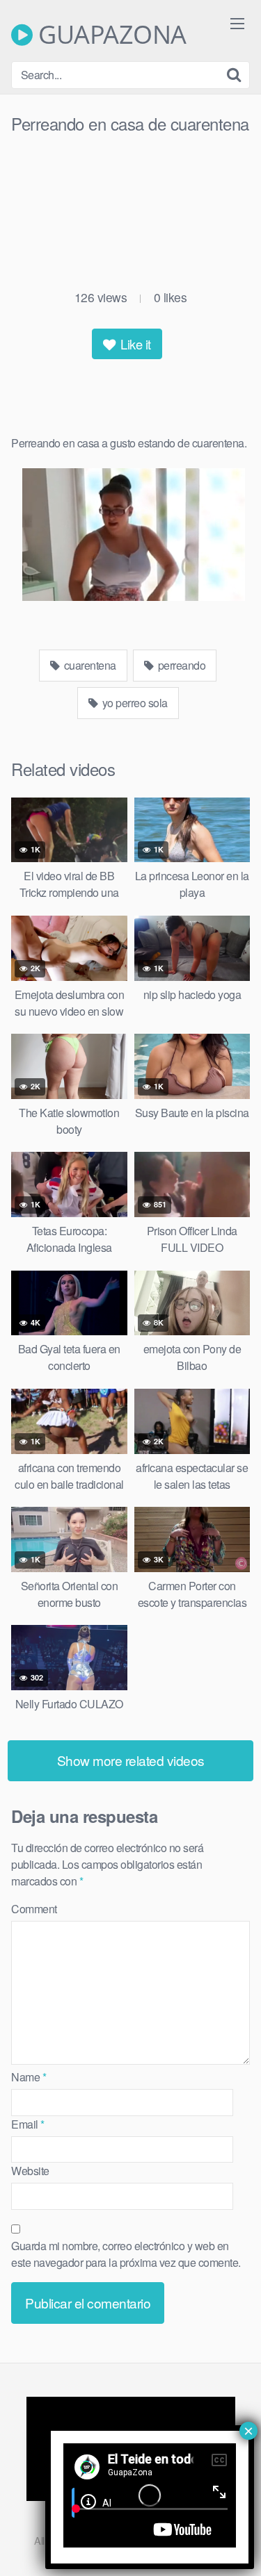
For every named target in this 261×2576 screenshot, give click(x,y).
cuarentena (89, 665)
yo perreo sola (134, 703)
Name (29, 2077)
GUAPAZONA (110, 35)
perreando (180, 665)
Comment (34, 1909)
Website (30, 2171)
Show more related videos (131, 1760)
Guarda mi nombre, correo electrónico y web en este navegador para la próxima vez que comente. (126, 2254)
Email (28, 2124)
